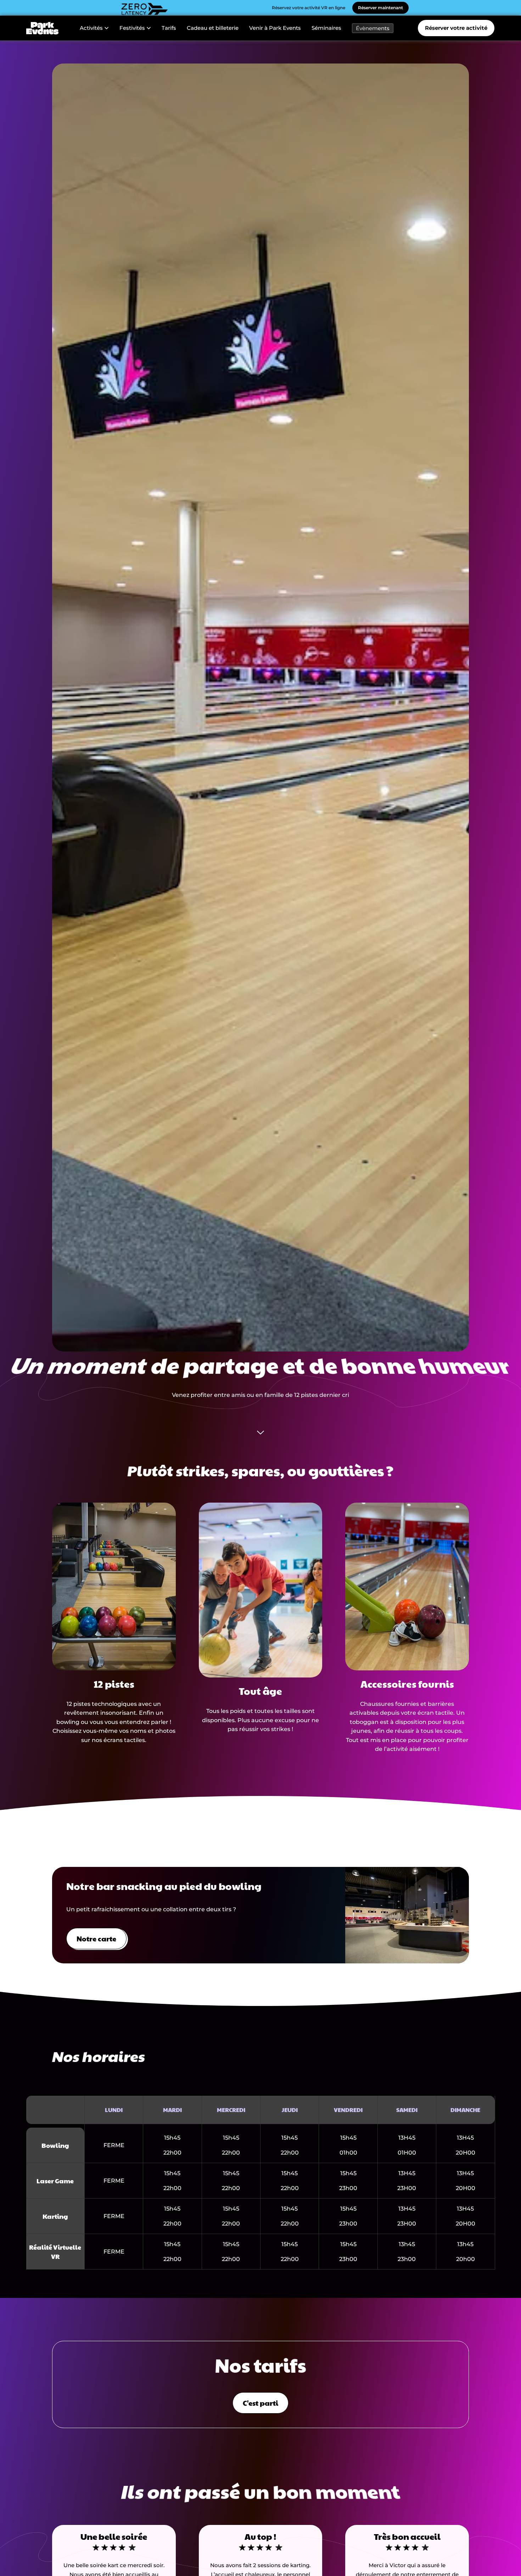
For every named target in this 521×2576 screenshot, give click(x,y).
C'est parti (260, 2403)
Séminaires (326, 28)
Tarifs (169, 28)
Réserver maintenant (380, 8)
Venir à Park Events (275, 28)
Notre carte (96, 1939)
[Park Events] (43, 28)
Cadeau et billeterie (213, 28)
